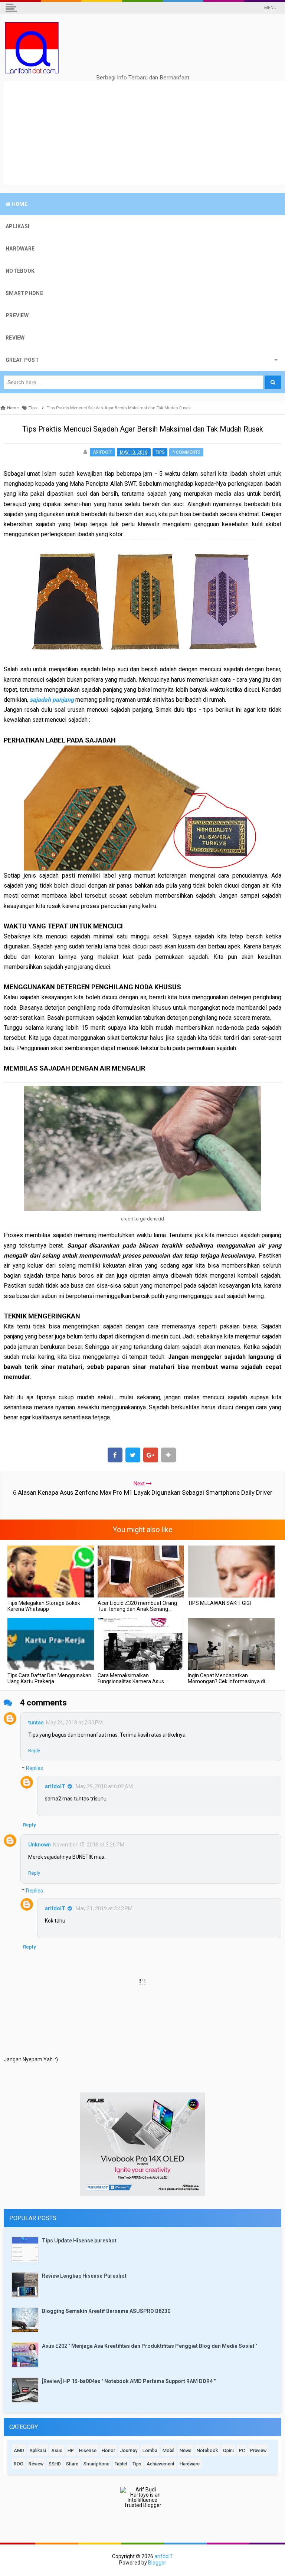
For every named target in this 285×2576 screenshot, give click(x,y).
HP (71, 2450)
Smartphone (96, 2464)
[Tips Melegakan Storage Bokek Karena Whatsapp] (51, 1572)
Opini (228, 2450)
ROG (19, 2464)
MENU (270, 8)
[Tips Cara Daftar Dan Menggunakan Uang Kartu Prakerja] (51, 1644)
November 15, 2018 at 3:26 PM (89, 1845)
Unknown (40, 1845)
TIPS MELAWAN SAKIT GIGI (219, 1603)
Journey (129, 2450)
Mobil (168, 2450)
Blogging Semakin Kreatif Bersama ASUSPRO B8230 (106, 2311)
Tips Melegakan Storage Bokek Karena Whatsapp (44, 1606)
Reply (34, 1751)
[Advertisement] (144, 133)
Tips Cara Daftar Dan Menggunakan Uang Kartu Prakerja (49, 1678)
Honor (108, 2450)
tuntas (36, 1723)
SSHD (55, 2464)
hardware (190, 2464)
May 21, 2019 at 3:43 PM (104, 1908)
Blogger (157, 2563)
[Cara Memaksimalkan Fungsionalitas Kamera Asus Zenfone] (141, 1644)
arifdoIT (55, 1786)
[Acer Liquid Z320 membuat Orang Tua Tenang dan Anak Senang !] (141, 1572)
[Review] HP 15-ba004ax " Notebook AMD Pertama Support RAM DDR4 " (129, 2381)
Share (72, 2464)
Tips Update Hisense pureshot (79, 2241)
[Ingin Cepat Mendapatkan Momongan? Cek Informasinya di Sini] (231, 1644)
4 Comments (186, 452)
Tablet (121, 2464)
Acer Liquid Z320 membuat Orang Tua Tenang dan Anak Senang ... (137, 1606)
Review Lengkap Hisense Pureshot (84, 2276)
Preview (258, 2450)
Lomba (150, 2450)
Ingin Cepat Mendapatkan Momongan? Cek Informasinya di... (228, 1678)
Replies (35, 1769)
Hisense (88, 2450)
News (186, 2450)
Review (36, 2464)
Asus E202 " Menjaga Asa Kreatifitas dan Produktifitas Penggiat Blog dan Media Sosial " (150, 2346)
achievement (160, 2464)
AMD (19, 2450)
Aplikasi (38, 2450)
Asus (57, 2450)
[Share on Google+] (151, 1455)
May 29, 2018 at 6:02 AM (104, 1786)
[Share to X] (133, 1455)
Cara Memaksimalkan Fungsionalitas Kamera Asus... (132, 1678)
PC (242, 2450)
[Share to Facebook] (115, 1455)
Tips (160, 452)
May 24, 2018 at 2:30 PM (74, 1723)
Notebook (207, 2450)
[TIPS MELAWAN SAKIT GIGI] (231, 1572)
